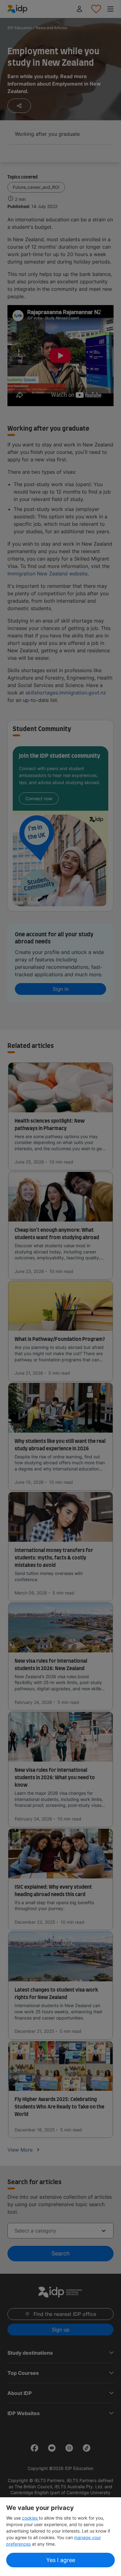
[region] (60, 2537)
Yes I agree (61, 2560)
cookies (30, 2518)
